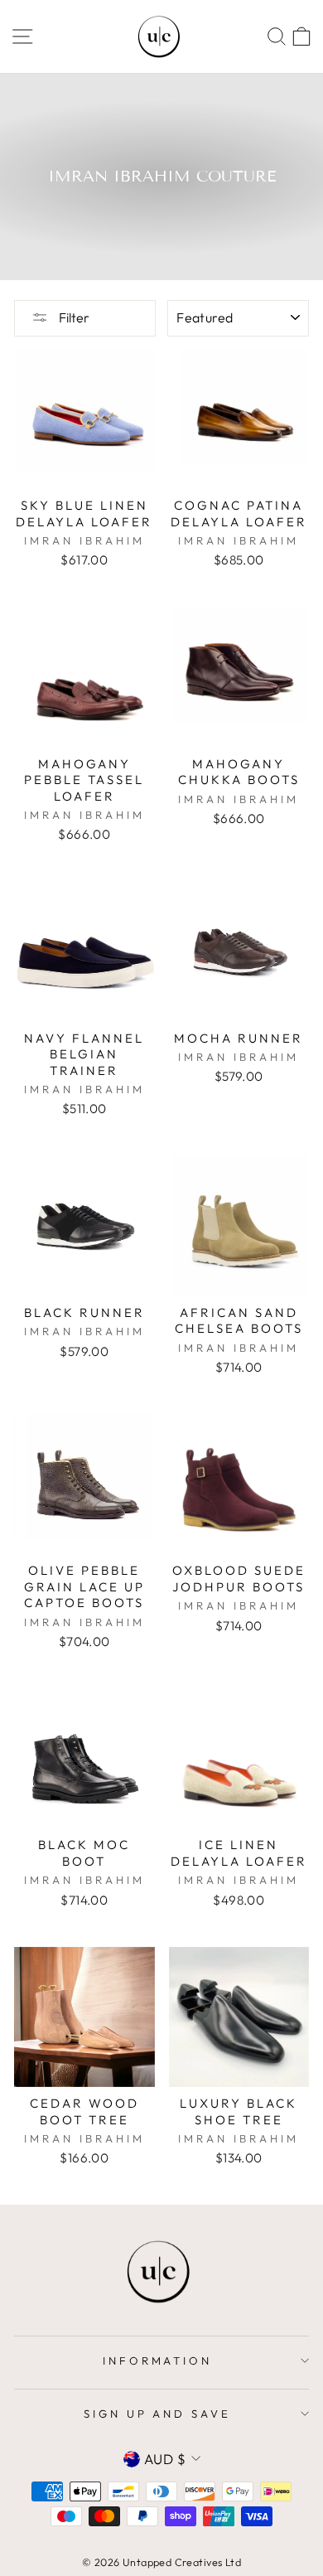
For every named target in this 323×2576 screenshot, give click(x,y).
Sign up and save (158, 2414)
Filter (73, 317)
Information (158, 2361)
